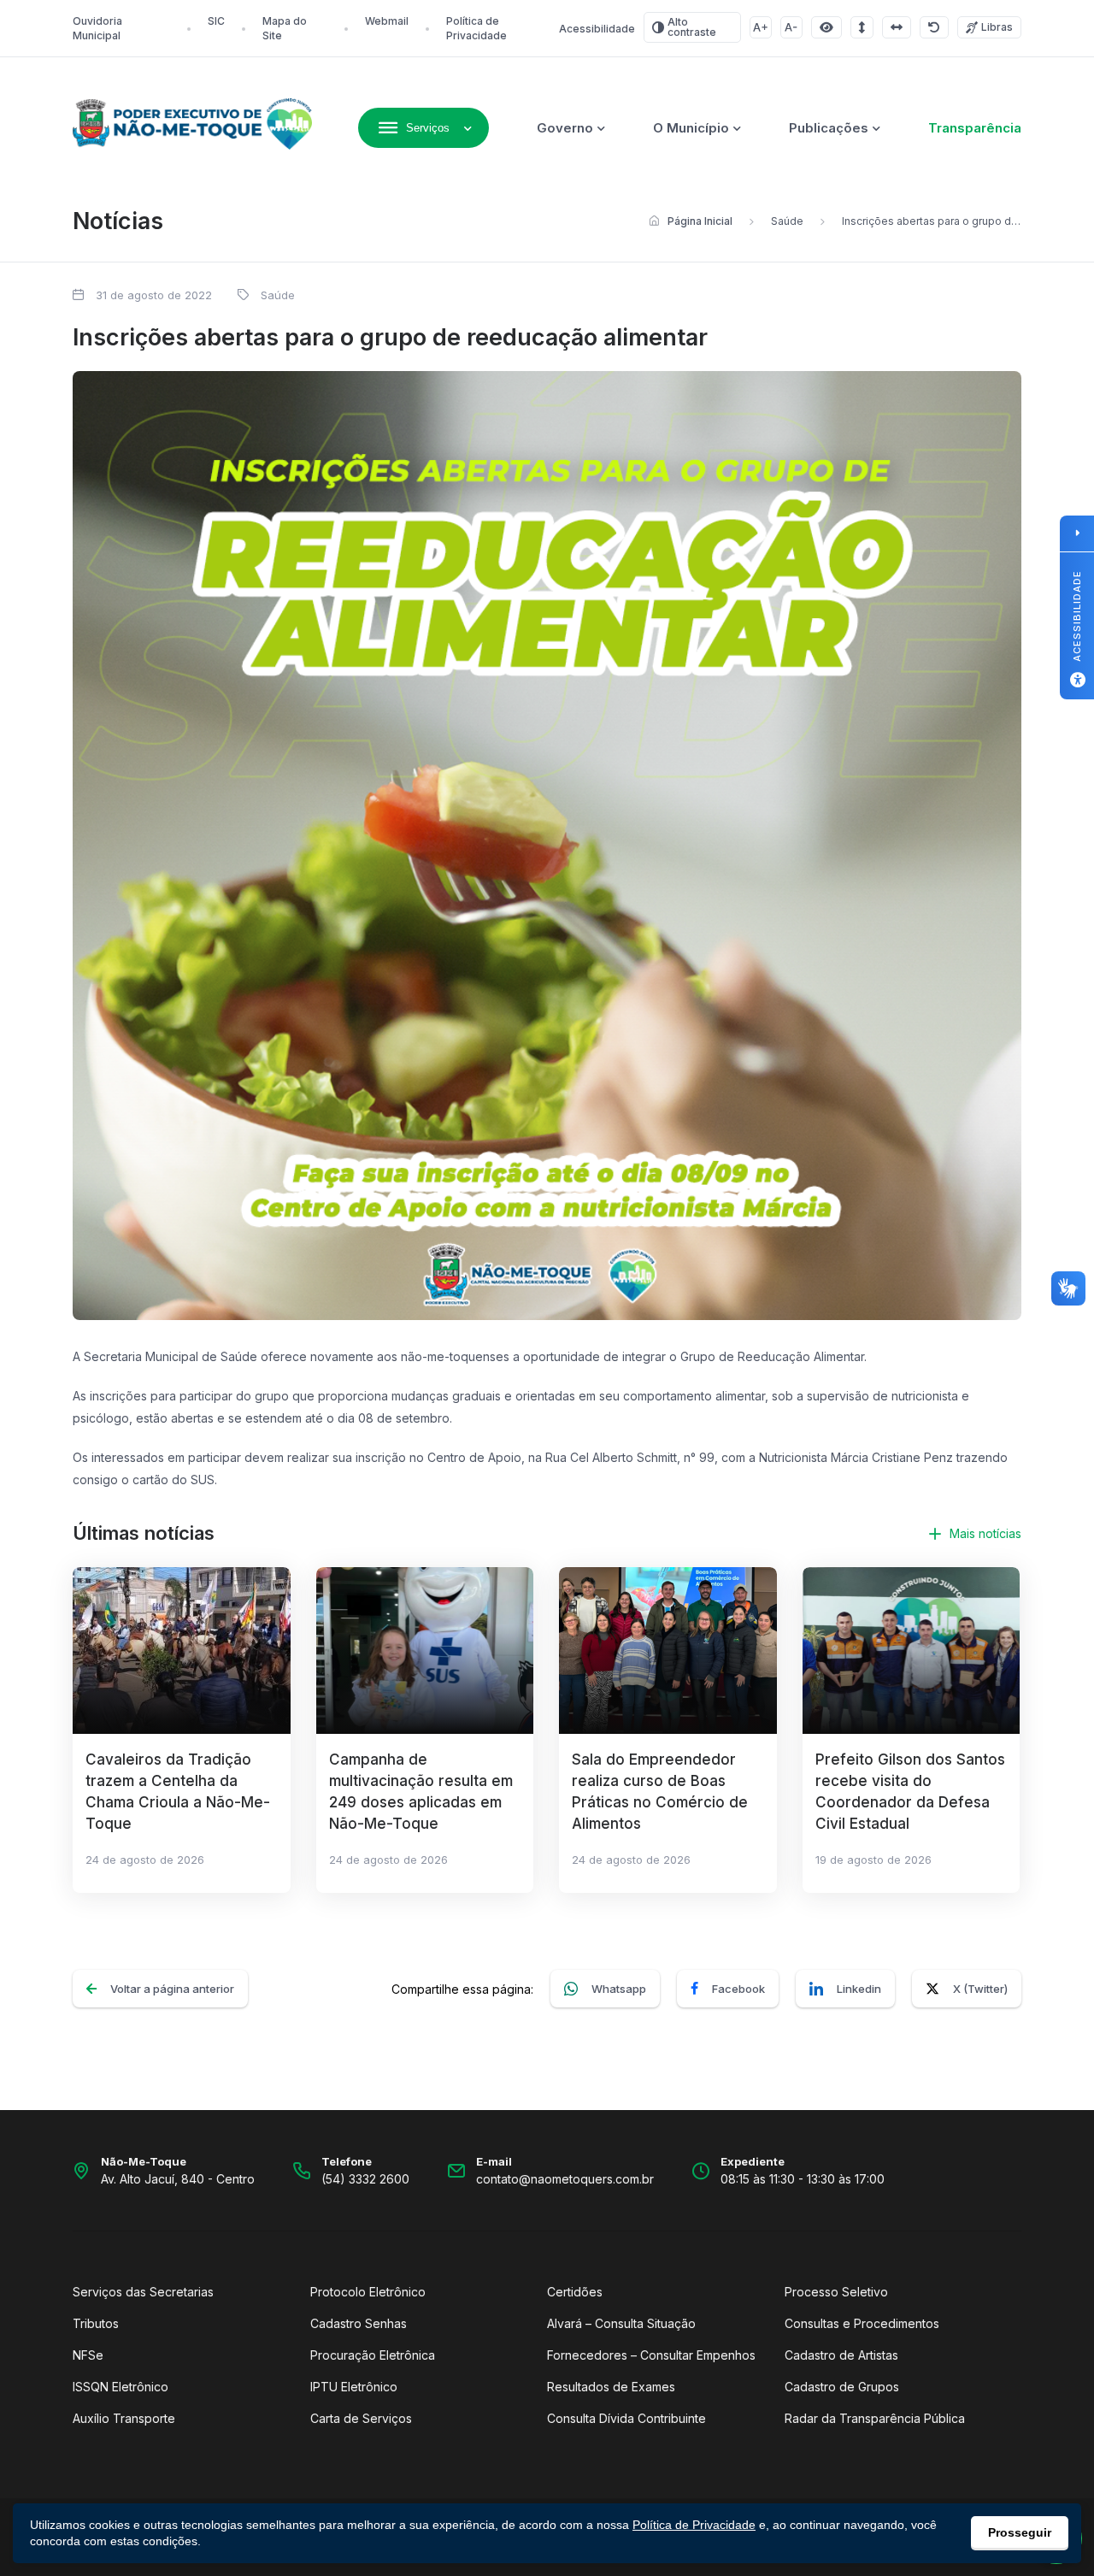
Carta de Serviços (361, 2418)
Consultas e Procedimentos (862, 2323)
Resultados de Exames (611, 2387)
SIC (216, 21)
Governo (565, 128)
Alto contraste (692, 27)
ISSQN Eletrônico (121, 2387)
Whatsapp (619, 1989)
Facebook (738, 1989)
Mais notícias (985, 1533)
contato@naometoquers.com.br (565, 2179)
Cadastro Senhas (359, 2323)
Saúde (787, 221)
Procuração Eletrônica (373, 2355)
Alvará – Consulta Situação (621, 2323)
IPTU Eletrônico (354, 2387)
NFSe (88, 2355)
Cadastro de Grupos (842, 2387)
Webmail (387, 21)
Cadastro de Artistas (841, 2355)
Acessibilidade (597, 29)
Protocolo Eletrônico (368, 2292)
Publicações (829, 128)
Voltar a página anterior (172, 1989)
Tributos (96, 2323)
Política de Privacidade (694, 2525)
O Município (691, 128)
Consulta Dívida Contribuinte (626, 2418)
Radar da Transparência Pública (875, 2418)
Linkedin (859, 1989)
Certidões (575, 2292)
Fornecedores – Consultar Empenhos (651, 2355)
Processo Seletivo (836, 2292)
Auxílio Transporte (124, 2418)
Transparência (975, 128)
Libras (997, 27)
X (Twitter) (980, 1989)
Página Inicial (700, 221)
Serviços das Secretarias (143, 2292)
